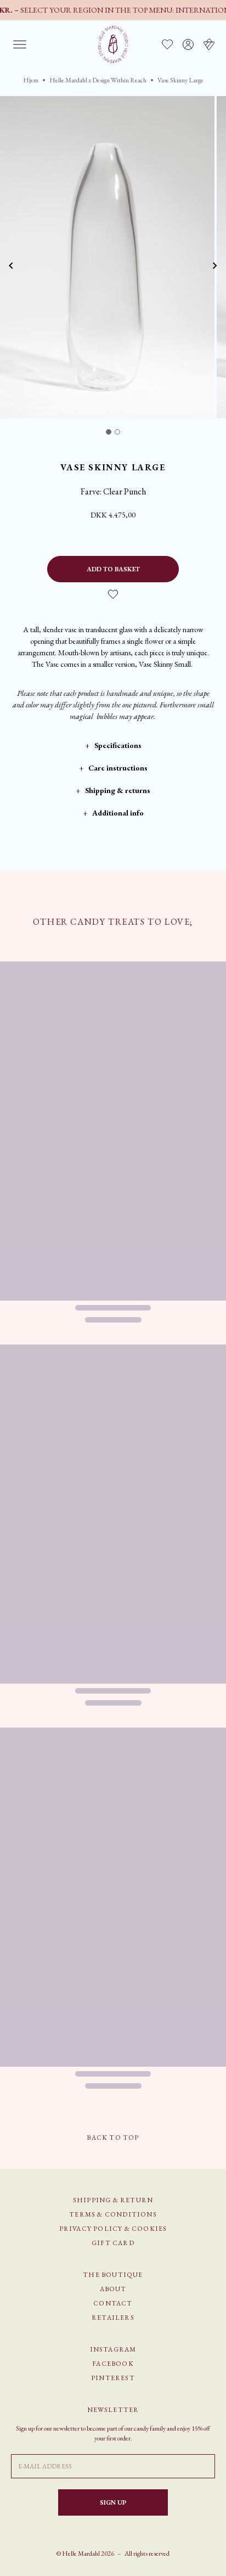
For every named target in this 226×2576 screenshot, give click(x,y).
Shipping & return (113, 2200)
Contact (113, 2303)
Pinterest (113, 2378)
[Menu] (20, 44)
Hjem (31, 80)
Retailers (113, 2318)
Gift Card (113, 2243)
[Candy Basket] (209, 44)
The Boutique (113, 2275)
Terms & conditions (113, 2214)
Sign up (113, 2502)
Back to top (113, 2138)
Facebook (113, 2364)
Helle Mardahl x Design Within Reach (98, 80)
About (113, 2289)
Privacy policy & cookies (113, 2229)
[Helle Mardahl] (113, 44)
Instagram (113, 2349)
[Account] (188, 44)
